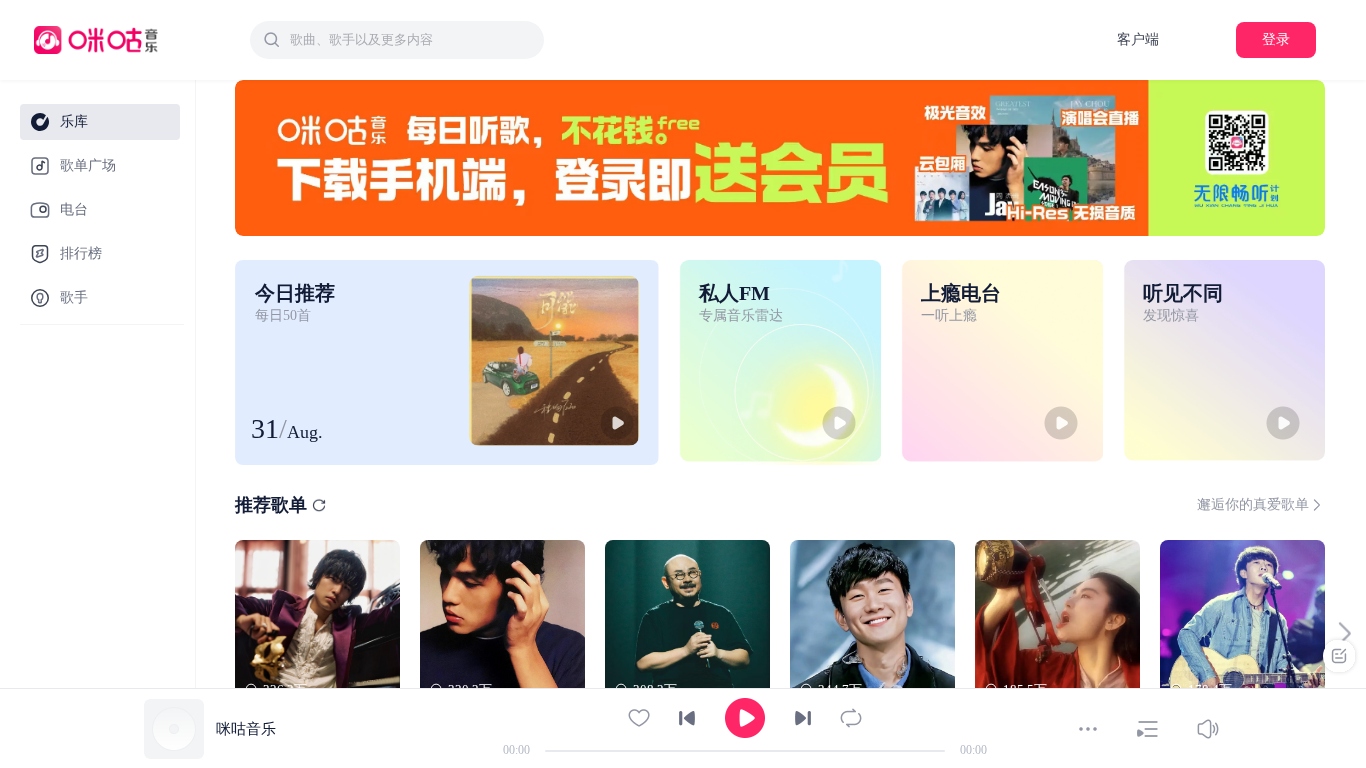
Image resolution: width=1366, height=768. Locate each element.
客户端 (1138, 39)
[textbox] (411, 40)
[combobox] (397, 40)
